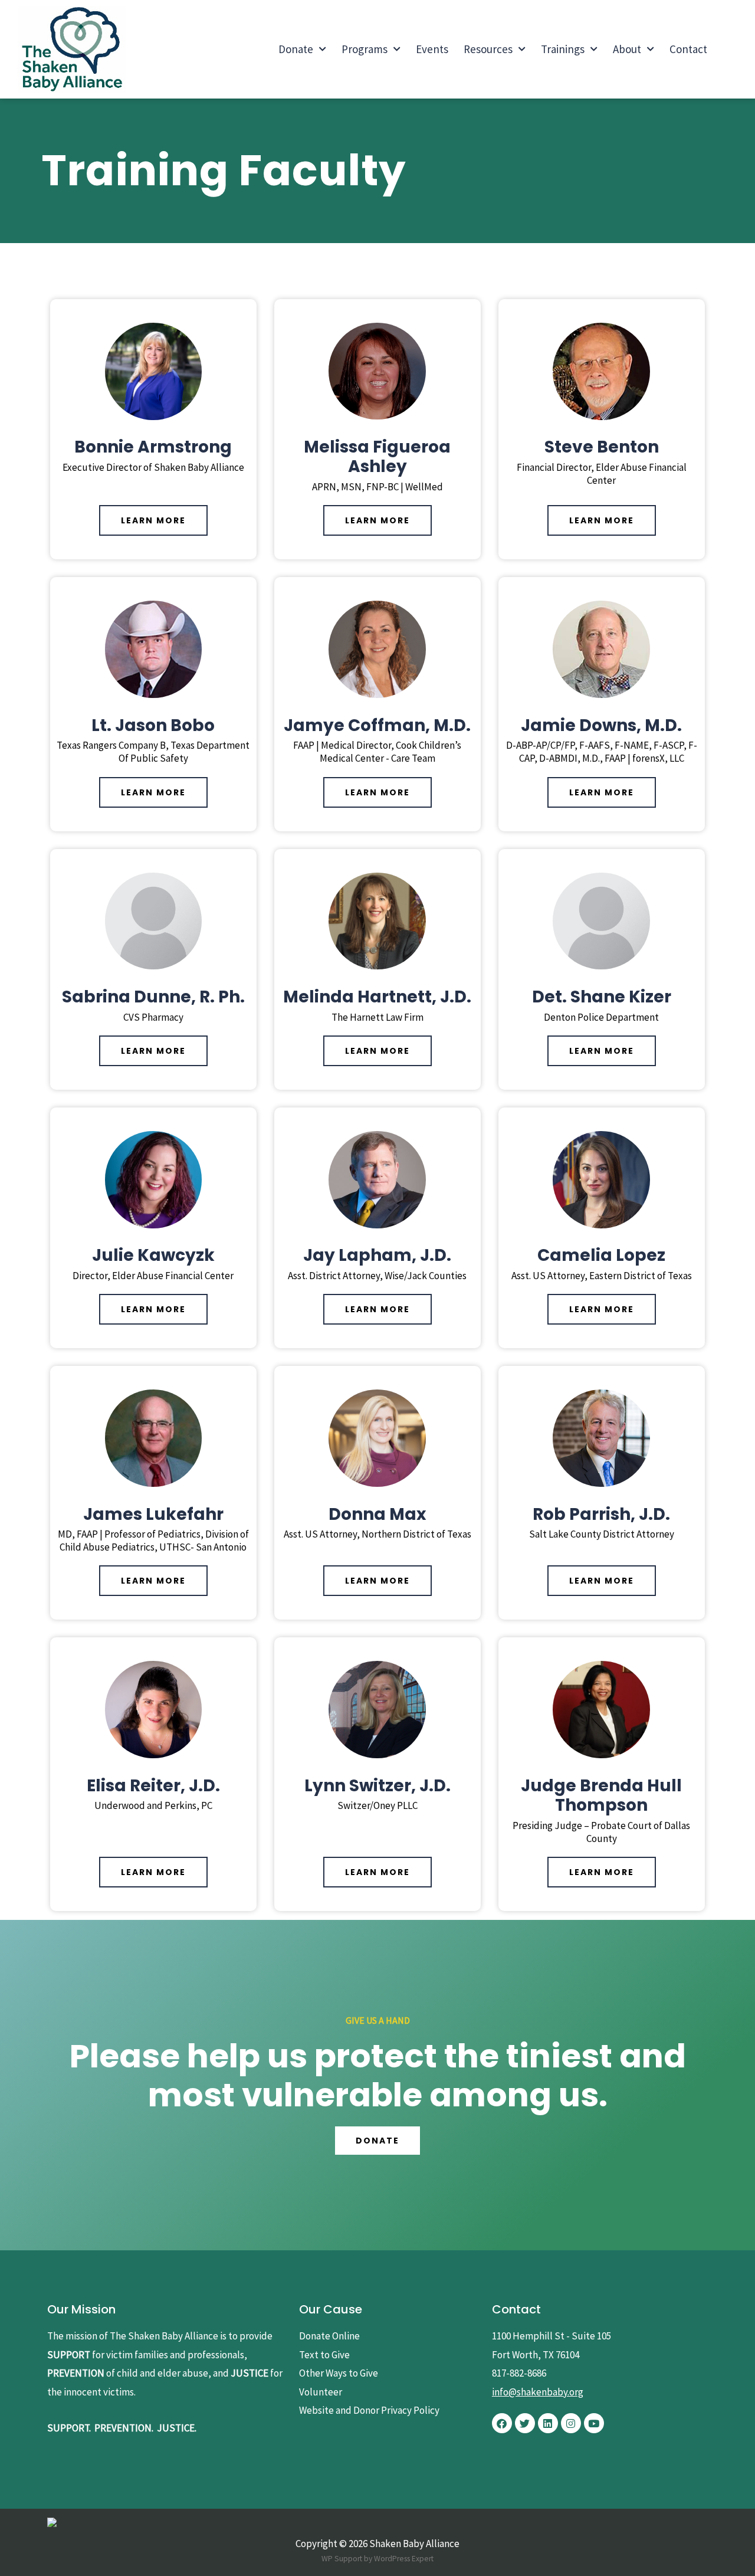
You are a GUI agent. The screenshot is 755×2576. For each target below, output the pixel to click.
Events (432, 49)
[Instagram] (571, 2423)
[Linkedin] (548, 2423)
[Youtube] (594, 2423)
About (627, 49)
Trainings (563, 49)
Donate (296, 49)
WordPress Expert (404, 2559)
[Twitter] (525, 2423)
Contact (688, 49)
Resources (488, 49)
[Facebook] (502, 2423)
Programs (365, 49)
